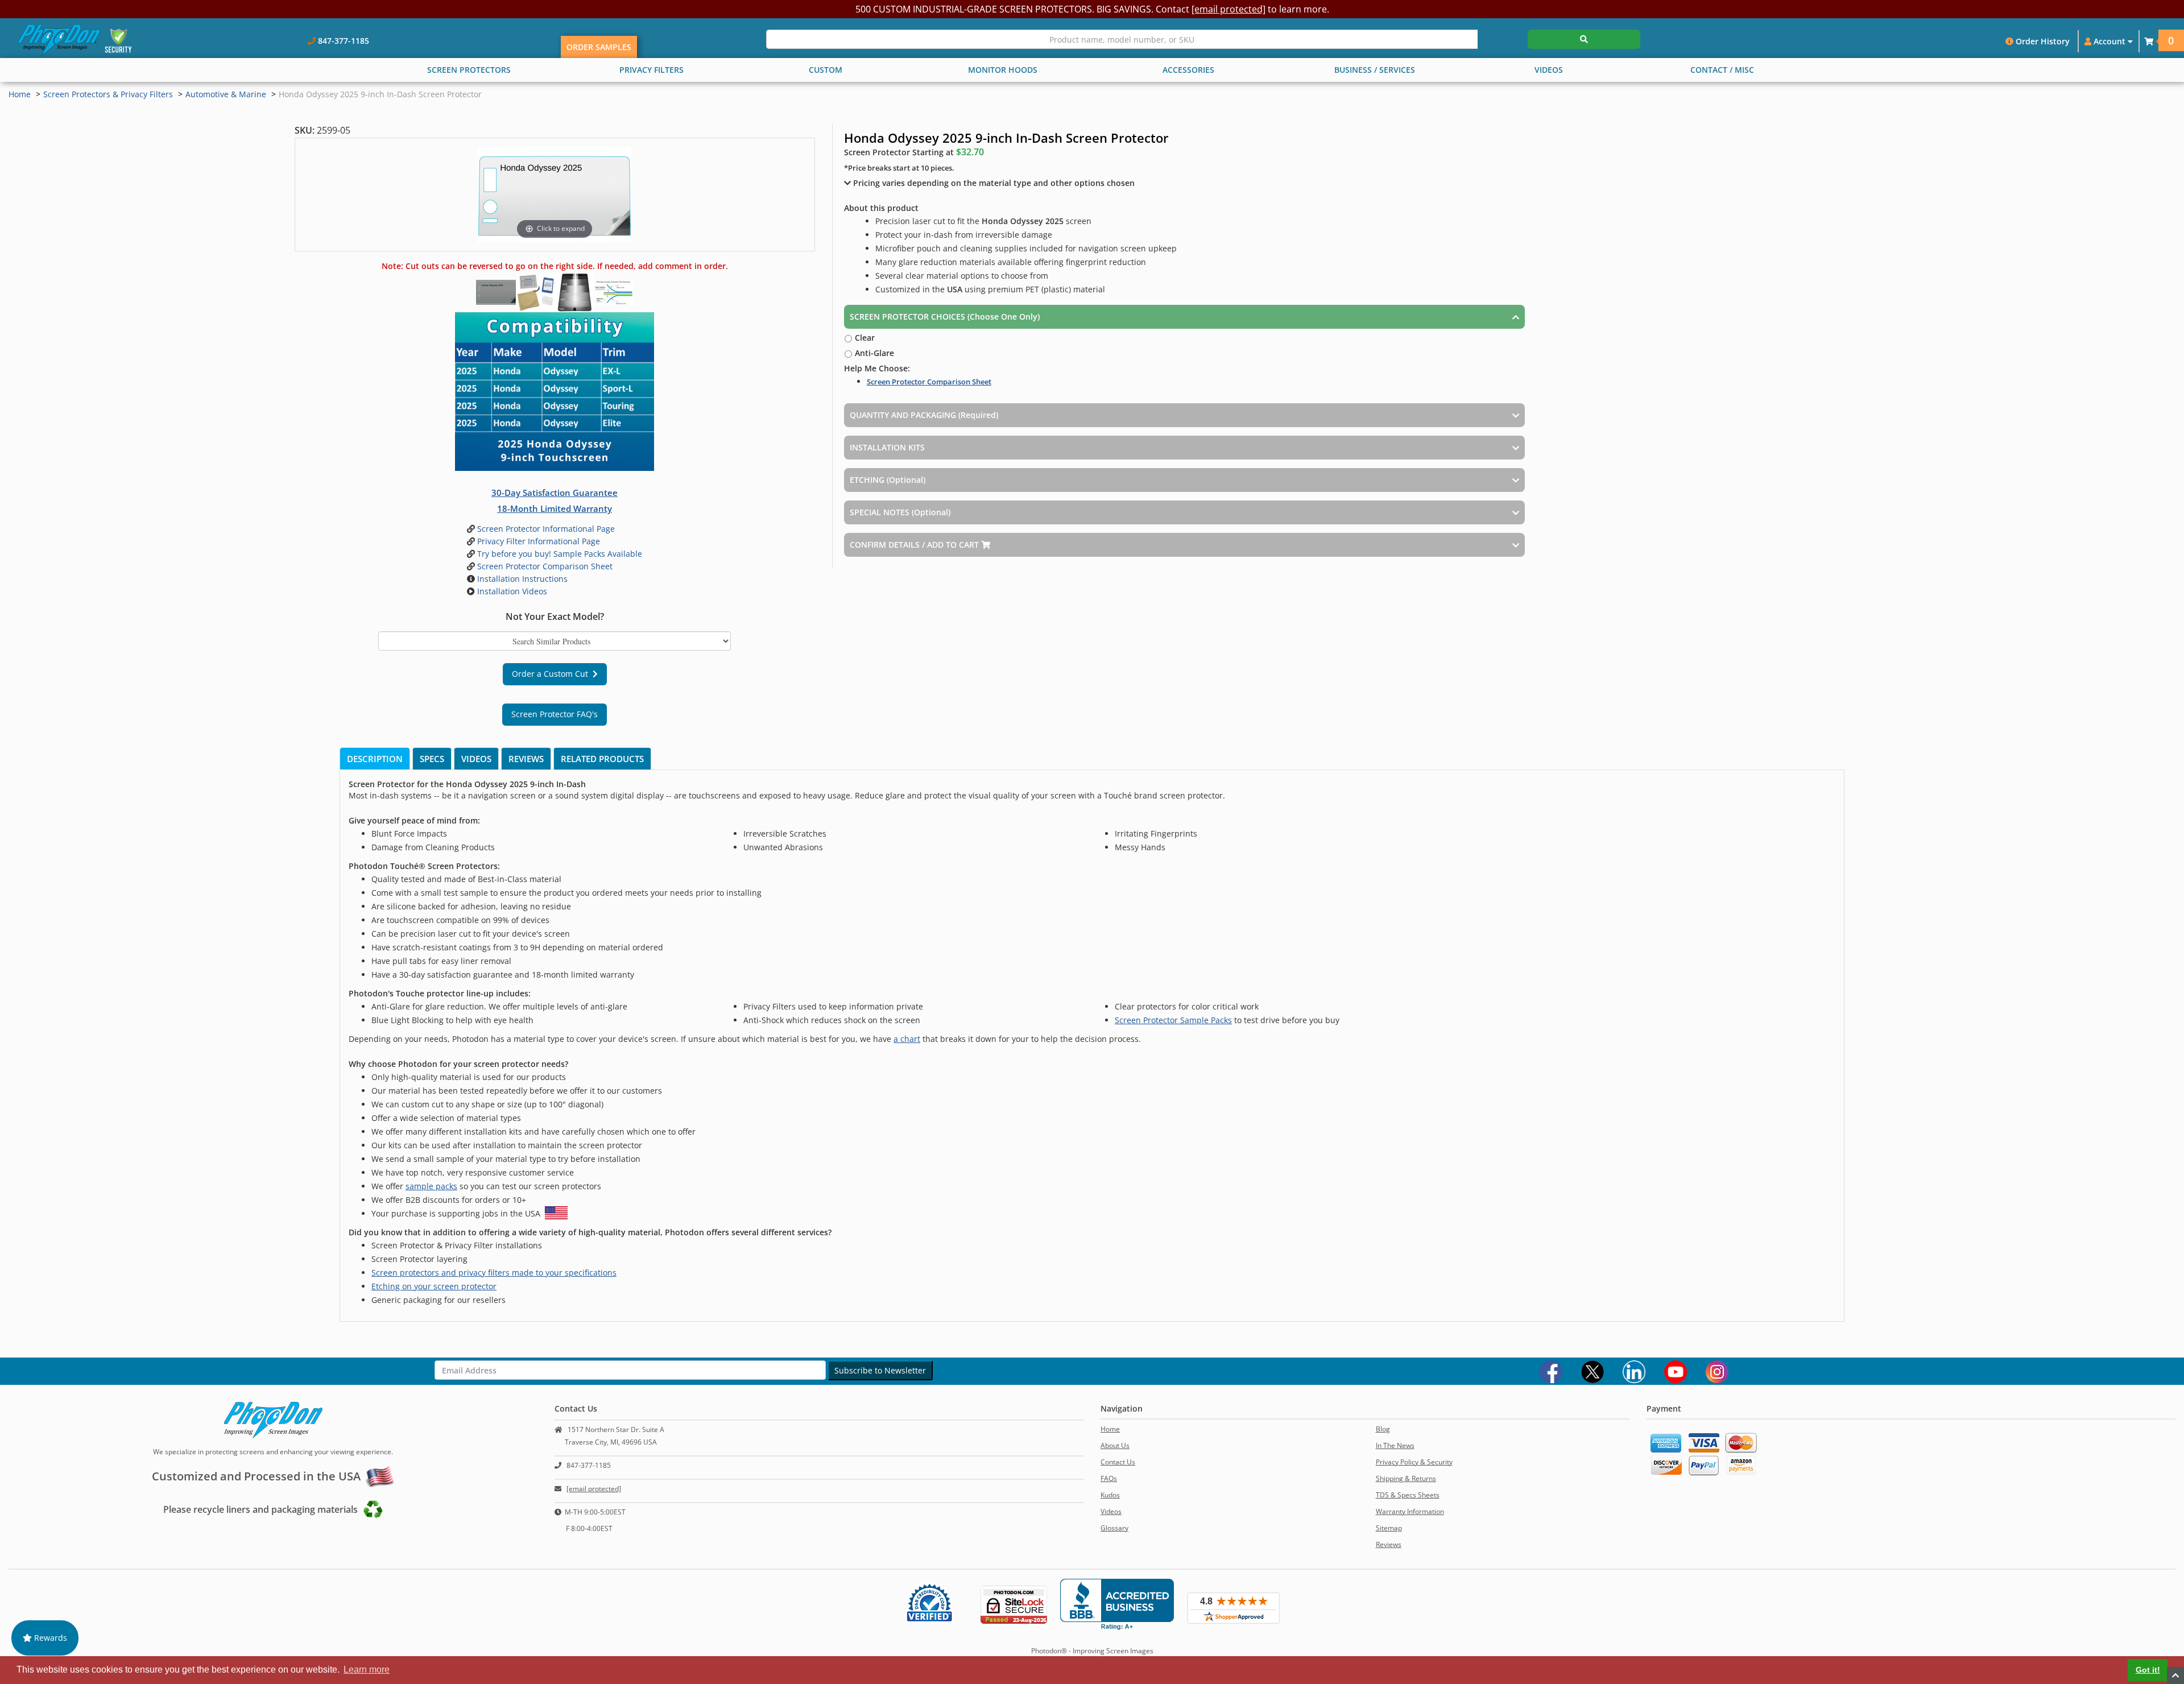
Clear (864, 338)
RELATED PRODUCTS (602, 759)
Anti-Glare (873, 353)
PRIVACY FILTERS (652, 70)
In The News (1395, 1445)
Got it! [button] (2148, 1670)
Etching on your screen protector (434, 1286)
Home (20, 94)
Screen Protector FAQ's (555, 714)
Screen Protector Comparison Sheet (544, 566)
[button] (2149, 41)
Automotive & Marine (226, 94)
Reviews (1389, 1544)
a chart (907, 1039)
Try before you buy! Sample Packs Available (559, 554)
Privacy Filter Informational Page (537, 541)
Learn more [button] (367, 1669)
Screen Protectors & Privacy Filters (108, 94)
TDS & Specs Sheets (1408, 1495)
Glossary (1114, 1528)
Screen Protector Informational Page (545, 529)
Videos (1111, 1511)
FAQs (1109, 1478)
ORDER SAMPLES (599, 47)
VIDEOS (476, 759)
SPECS (432, 759)
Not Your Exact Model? (555, 616)
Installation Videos (511, 591)
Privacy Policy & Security (1414, 1462)
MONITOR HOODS (1003, 70)
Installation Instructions (521, 579)
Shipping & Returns (1406, 1478)
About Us (1115, 1445)
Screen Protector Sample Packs (1173, 1020)
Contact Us (1118, 1462)
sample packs (431, 1186)
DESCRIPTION (375, 759)
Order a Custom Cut (552, 674)
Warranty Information (1410, 1511)
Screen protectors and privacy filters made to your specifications (494, 1273)
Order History (2042, 41)
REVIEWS (526, 759)
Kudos (1110, 1495)
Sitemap (1389, 1528)
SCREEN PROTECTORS (469, 70)
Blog (1383, 1429)
